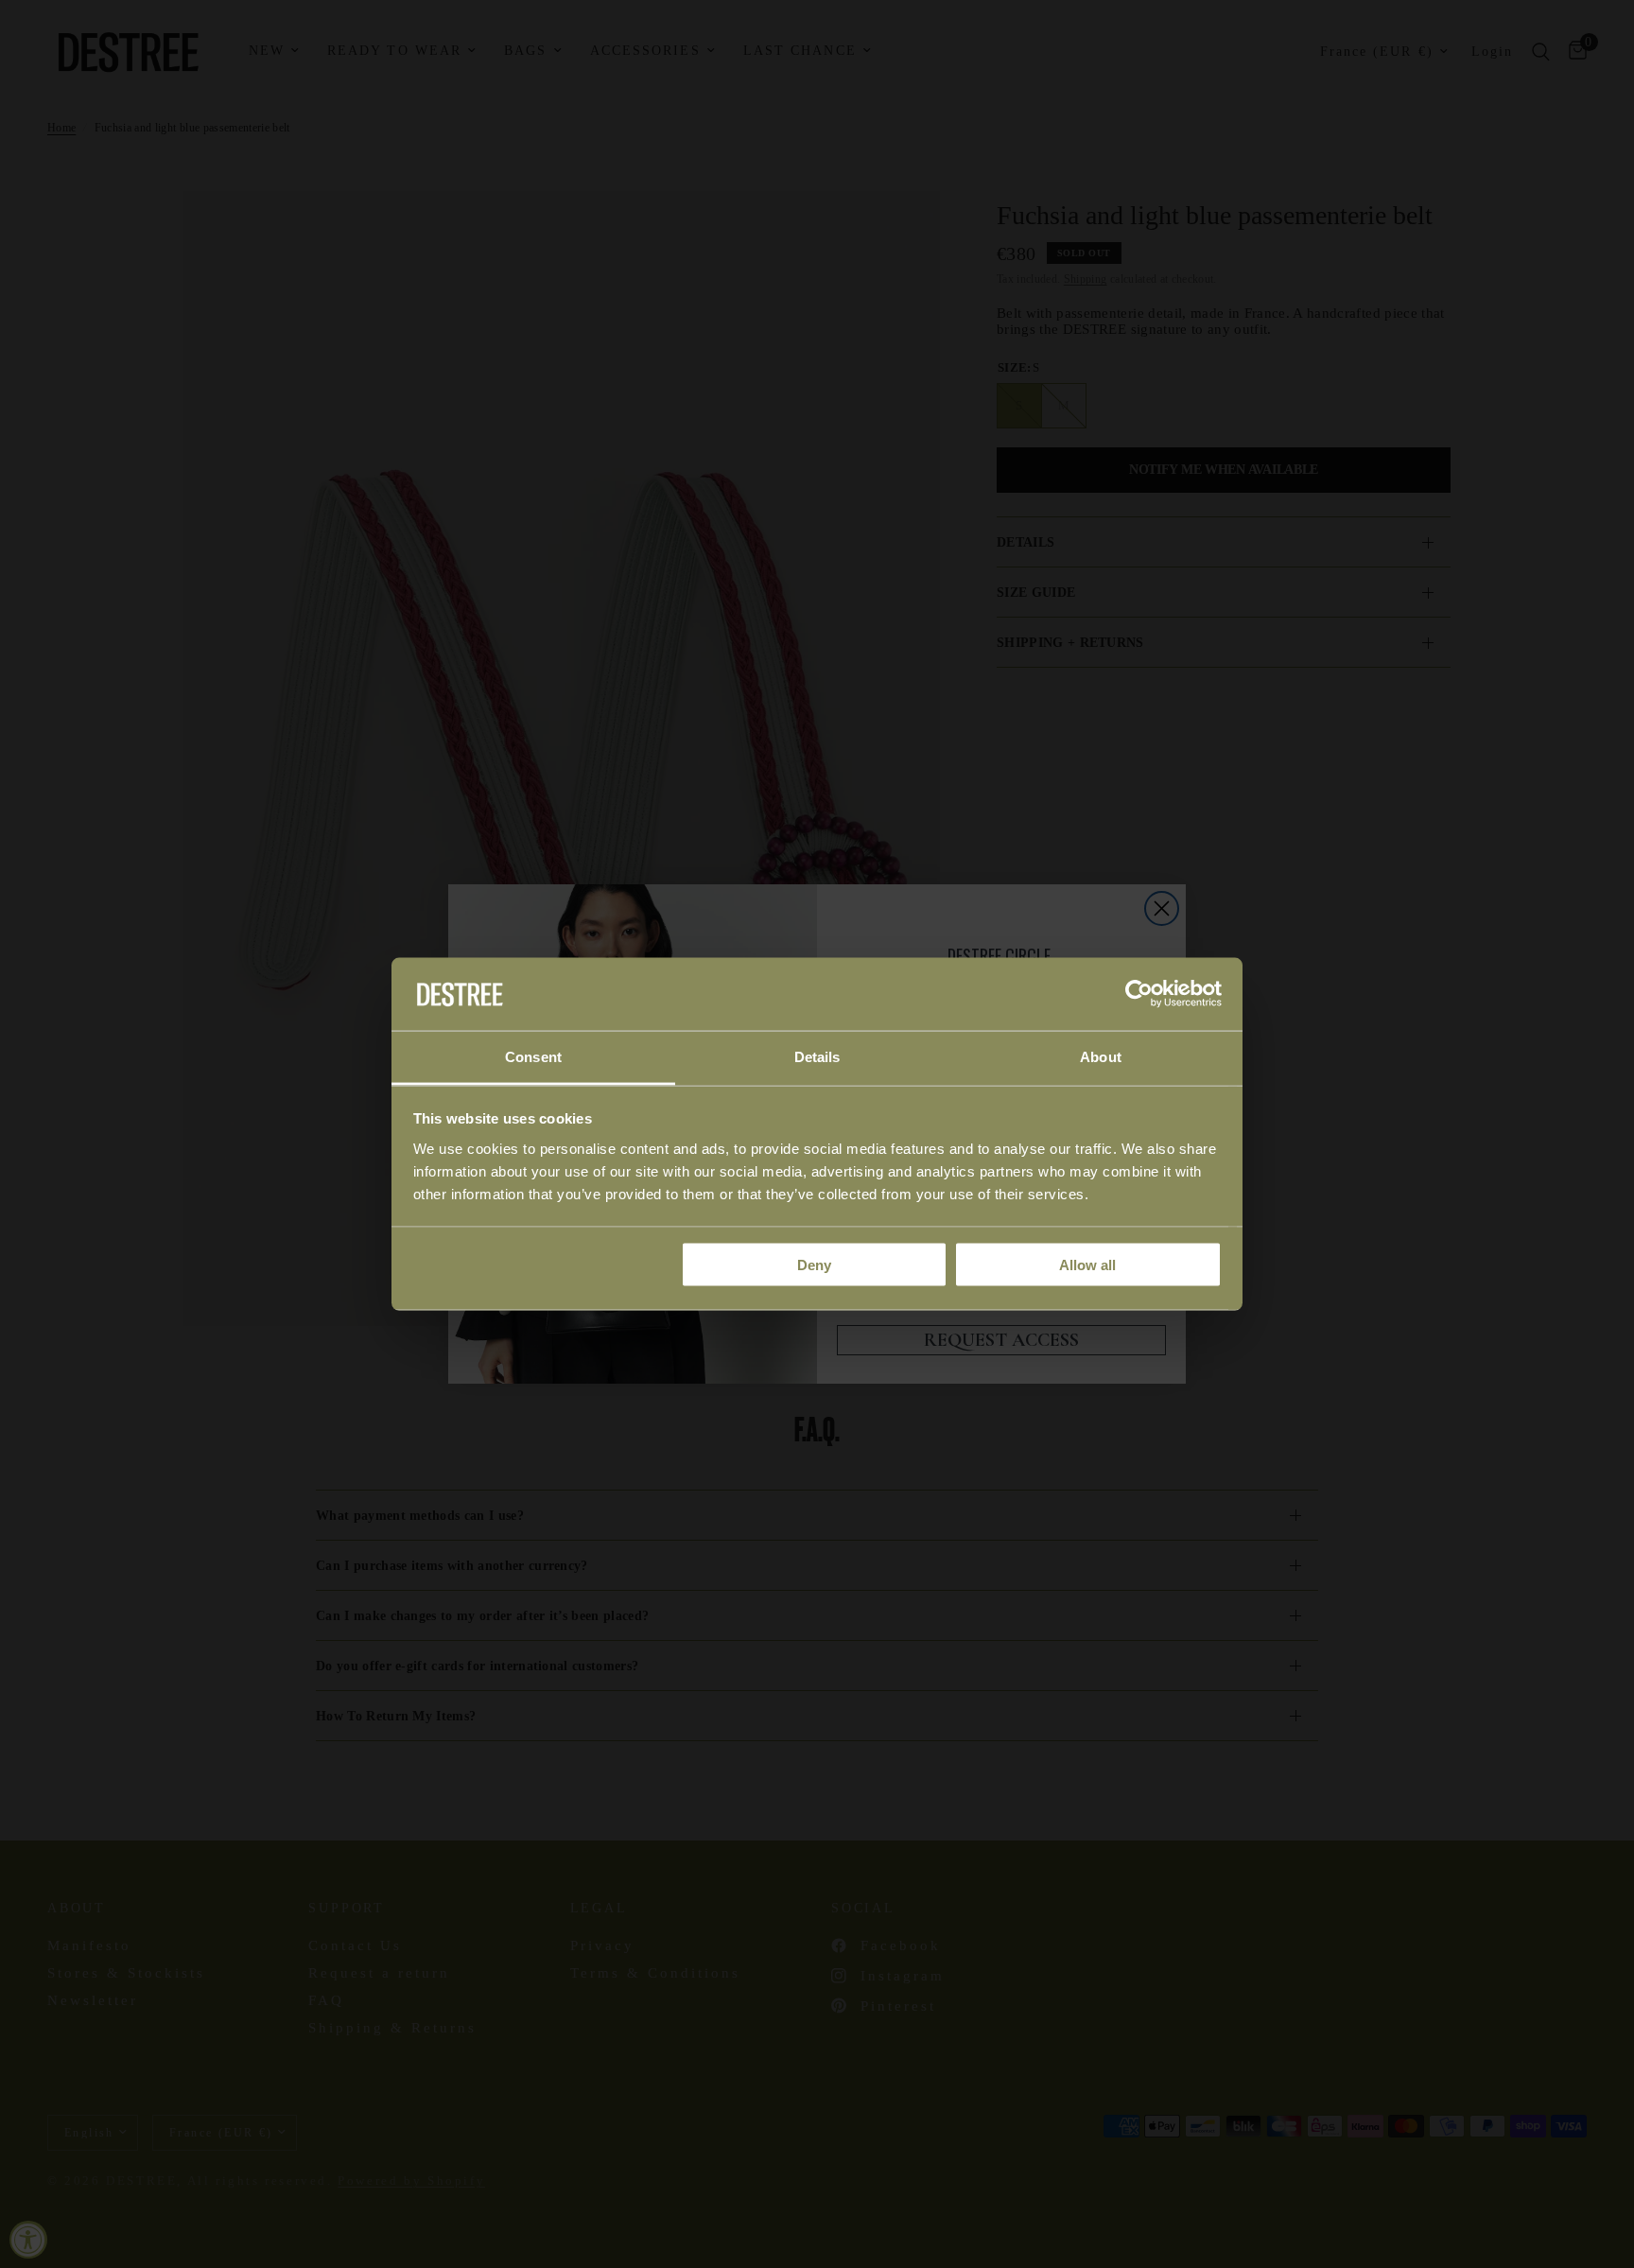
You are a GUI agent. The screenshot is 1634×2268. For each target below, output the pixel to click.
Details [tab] (817, 1056)
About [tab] (1101, 1056)
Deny (814, 1265)
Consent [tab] (533, 1056)
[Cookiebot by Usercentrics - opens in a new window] (1139, 994)
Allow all (1087, 1265)
